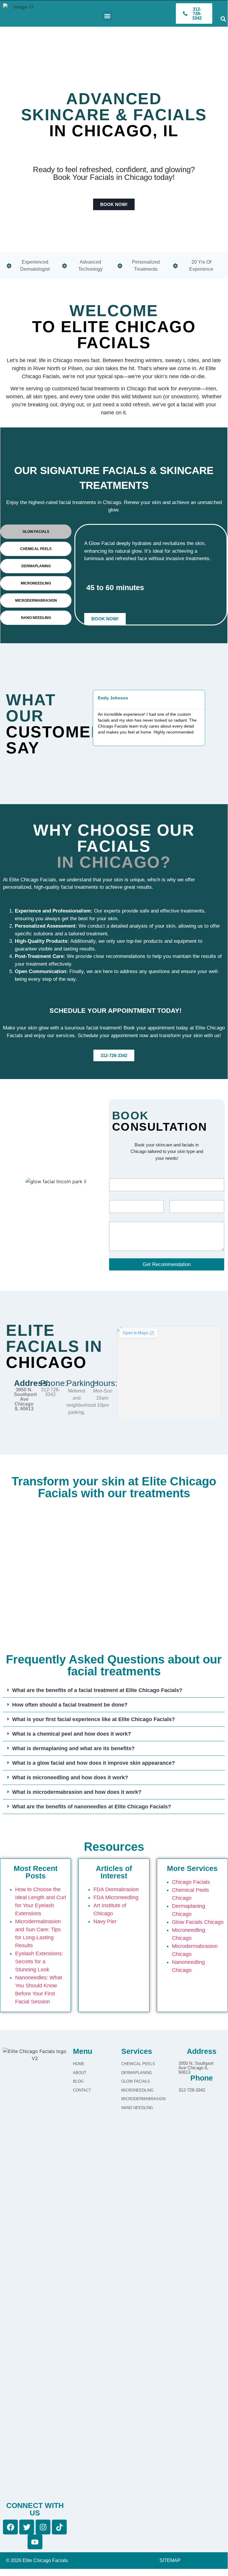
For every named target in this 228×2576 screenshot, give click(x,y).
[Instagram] (43, 2527)
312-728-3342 (50, 1392)
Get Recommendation (167, 1264)
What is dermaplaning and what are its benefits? (73, 1748)
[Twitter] (27, 2527)
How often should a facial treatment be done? (70, 1705)
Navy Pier (105, 1921)
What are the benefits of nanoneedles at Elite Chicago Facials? (92, 1807)
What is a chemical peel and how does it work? (72, 1734)
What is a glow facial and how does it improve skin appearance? (94, 1763)
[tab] (36, 532)
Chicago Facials (191, 1882)
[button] (107, 16)
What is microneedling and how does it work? (70, 1777)
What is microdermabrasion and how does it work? (77, 1792)
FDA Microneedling (116, 1897)
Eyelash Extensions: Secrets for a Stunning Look (39, 1962)
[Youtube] (35, 2542)
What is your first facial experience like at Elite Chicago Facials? (94, 1719)
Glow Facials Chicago (198, 1922)
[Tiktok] (59, 2527)
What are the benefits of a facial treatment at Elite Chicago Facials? (97, 1690)
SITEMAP (170, 2560)
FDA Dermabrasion (116, 1889)
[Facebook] (10, 2527)
